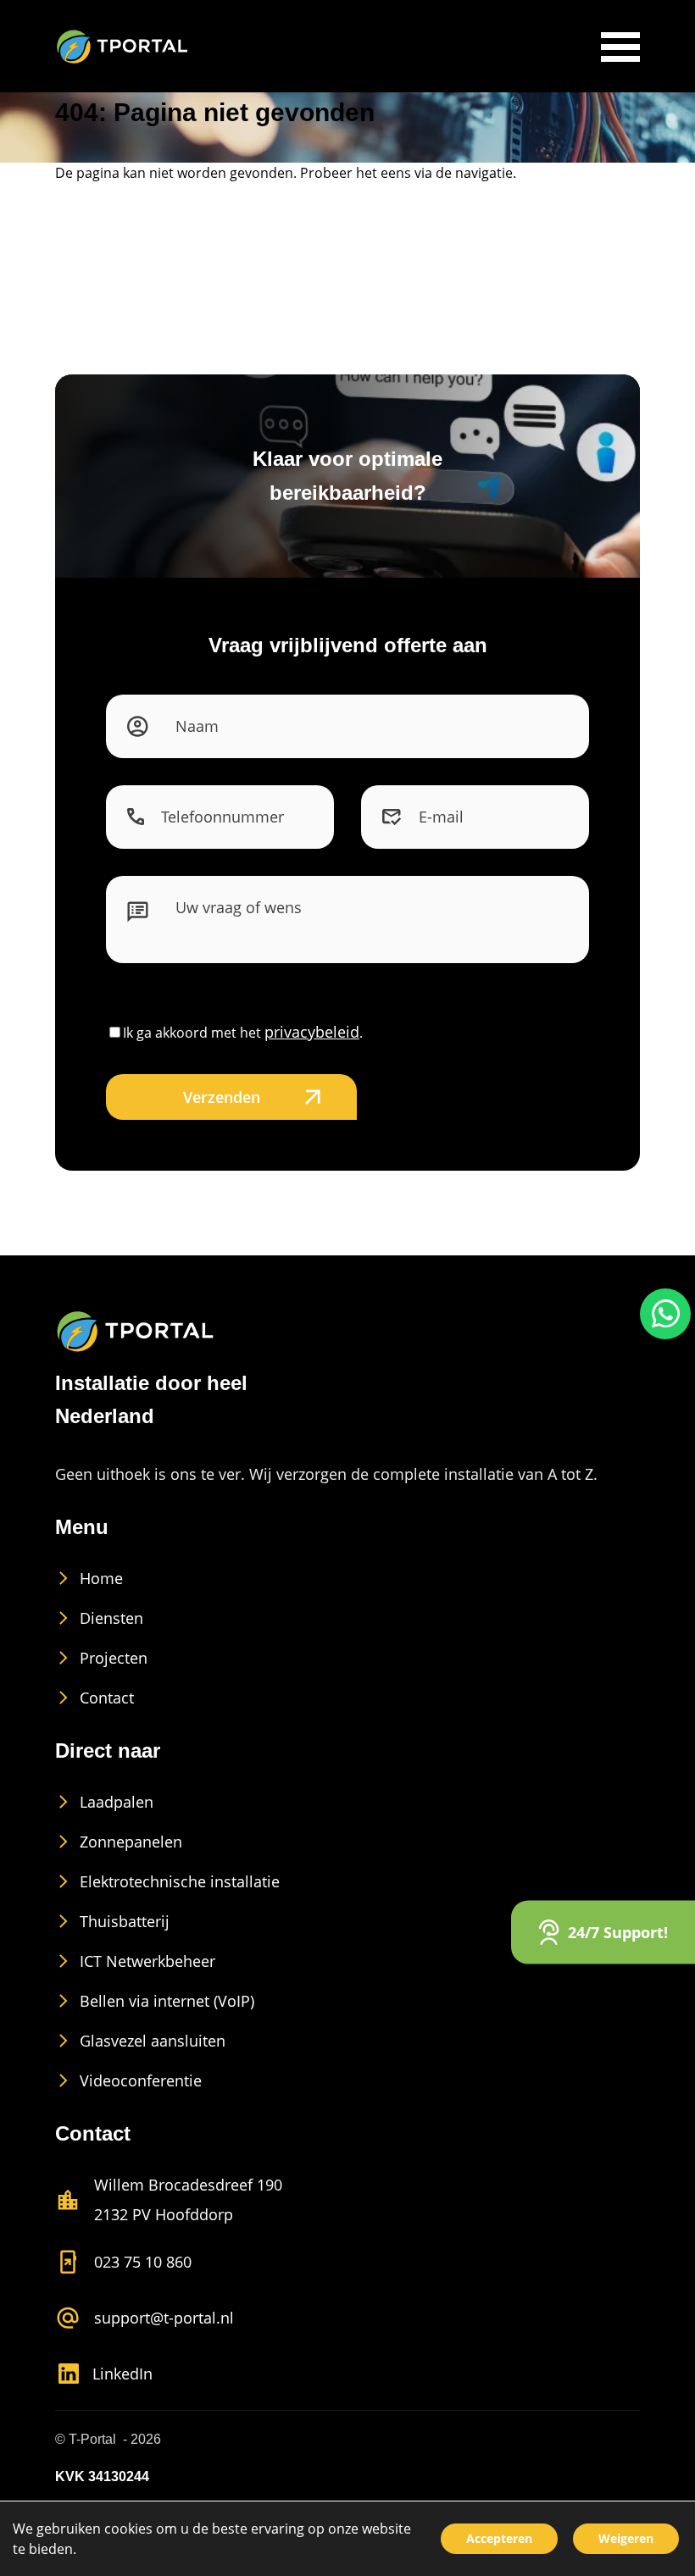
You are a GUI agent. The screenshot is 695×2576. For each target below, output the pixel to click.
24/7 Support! (618, 1931)
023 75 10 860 (143, 2262)
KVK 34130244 (102, 2476)
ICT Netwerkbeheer (147, 1961)
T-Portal (92, 2439)
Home (101, 1578)
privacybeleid (312, 1032)
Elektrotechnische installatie (180, 1881)
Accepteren (499, 2538)
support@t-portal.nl (164, 2318)
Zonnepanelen (131, 1842)
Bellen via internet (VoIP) (167, 2001)
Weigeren (626, 2538)
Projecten (114, 1658)
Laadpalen (117, 1802)
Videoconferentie (141, 2080)
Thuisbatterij (125, 1921)
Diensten (111, 1618)
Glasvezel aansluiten (153, 2041)
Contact (107, 1698)
